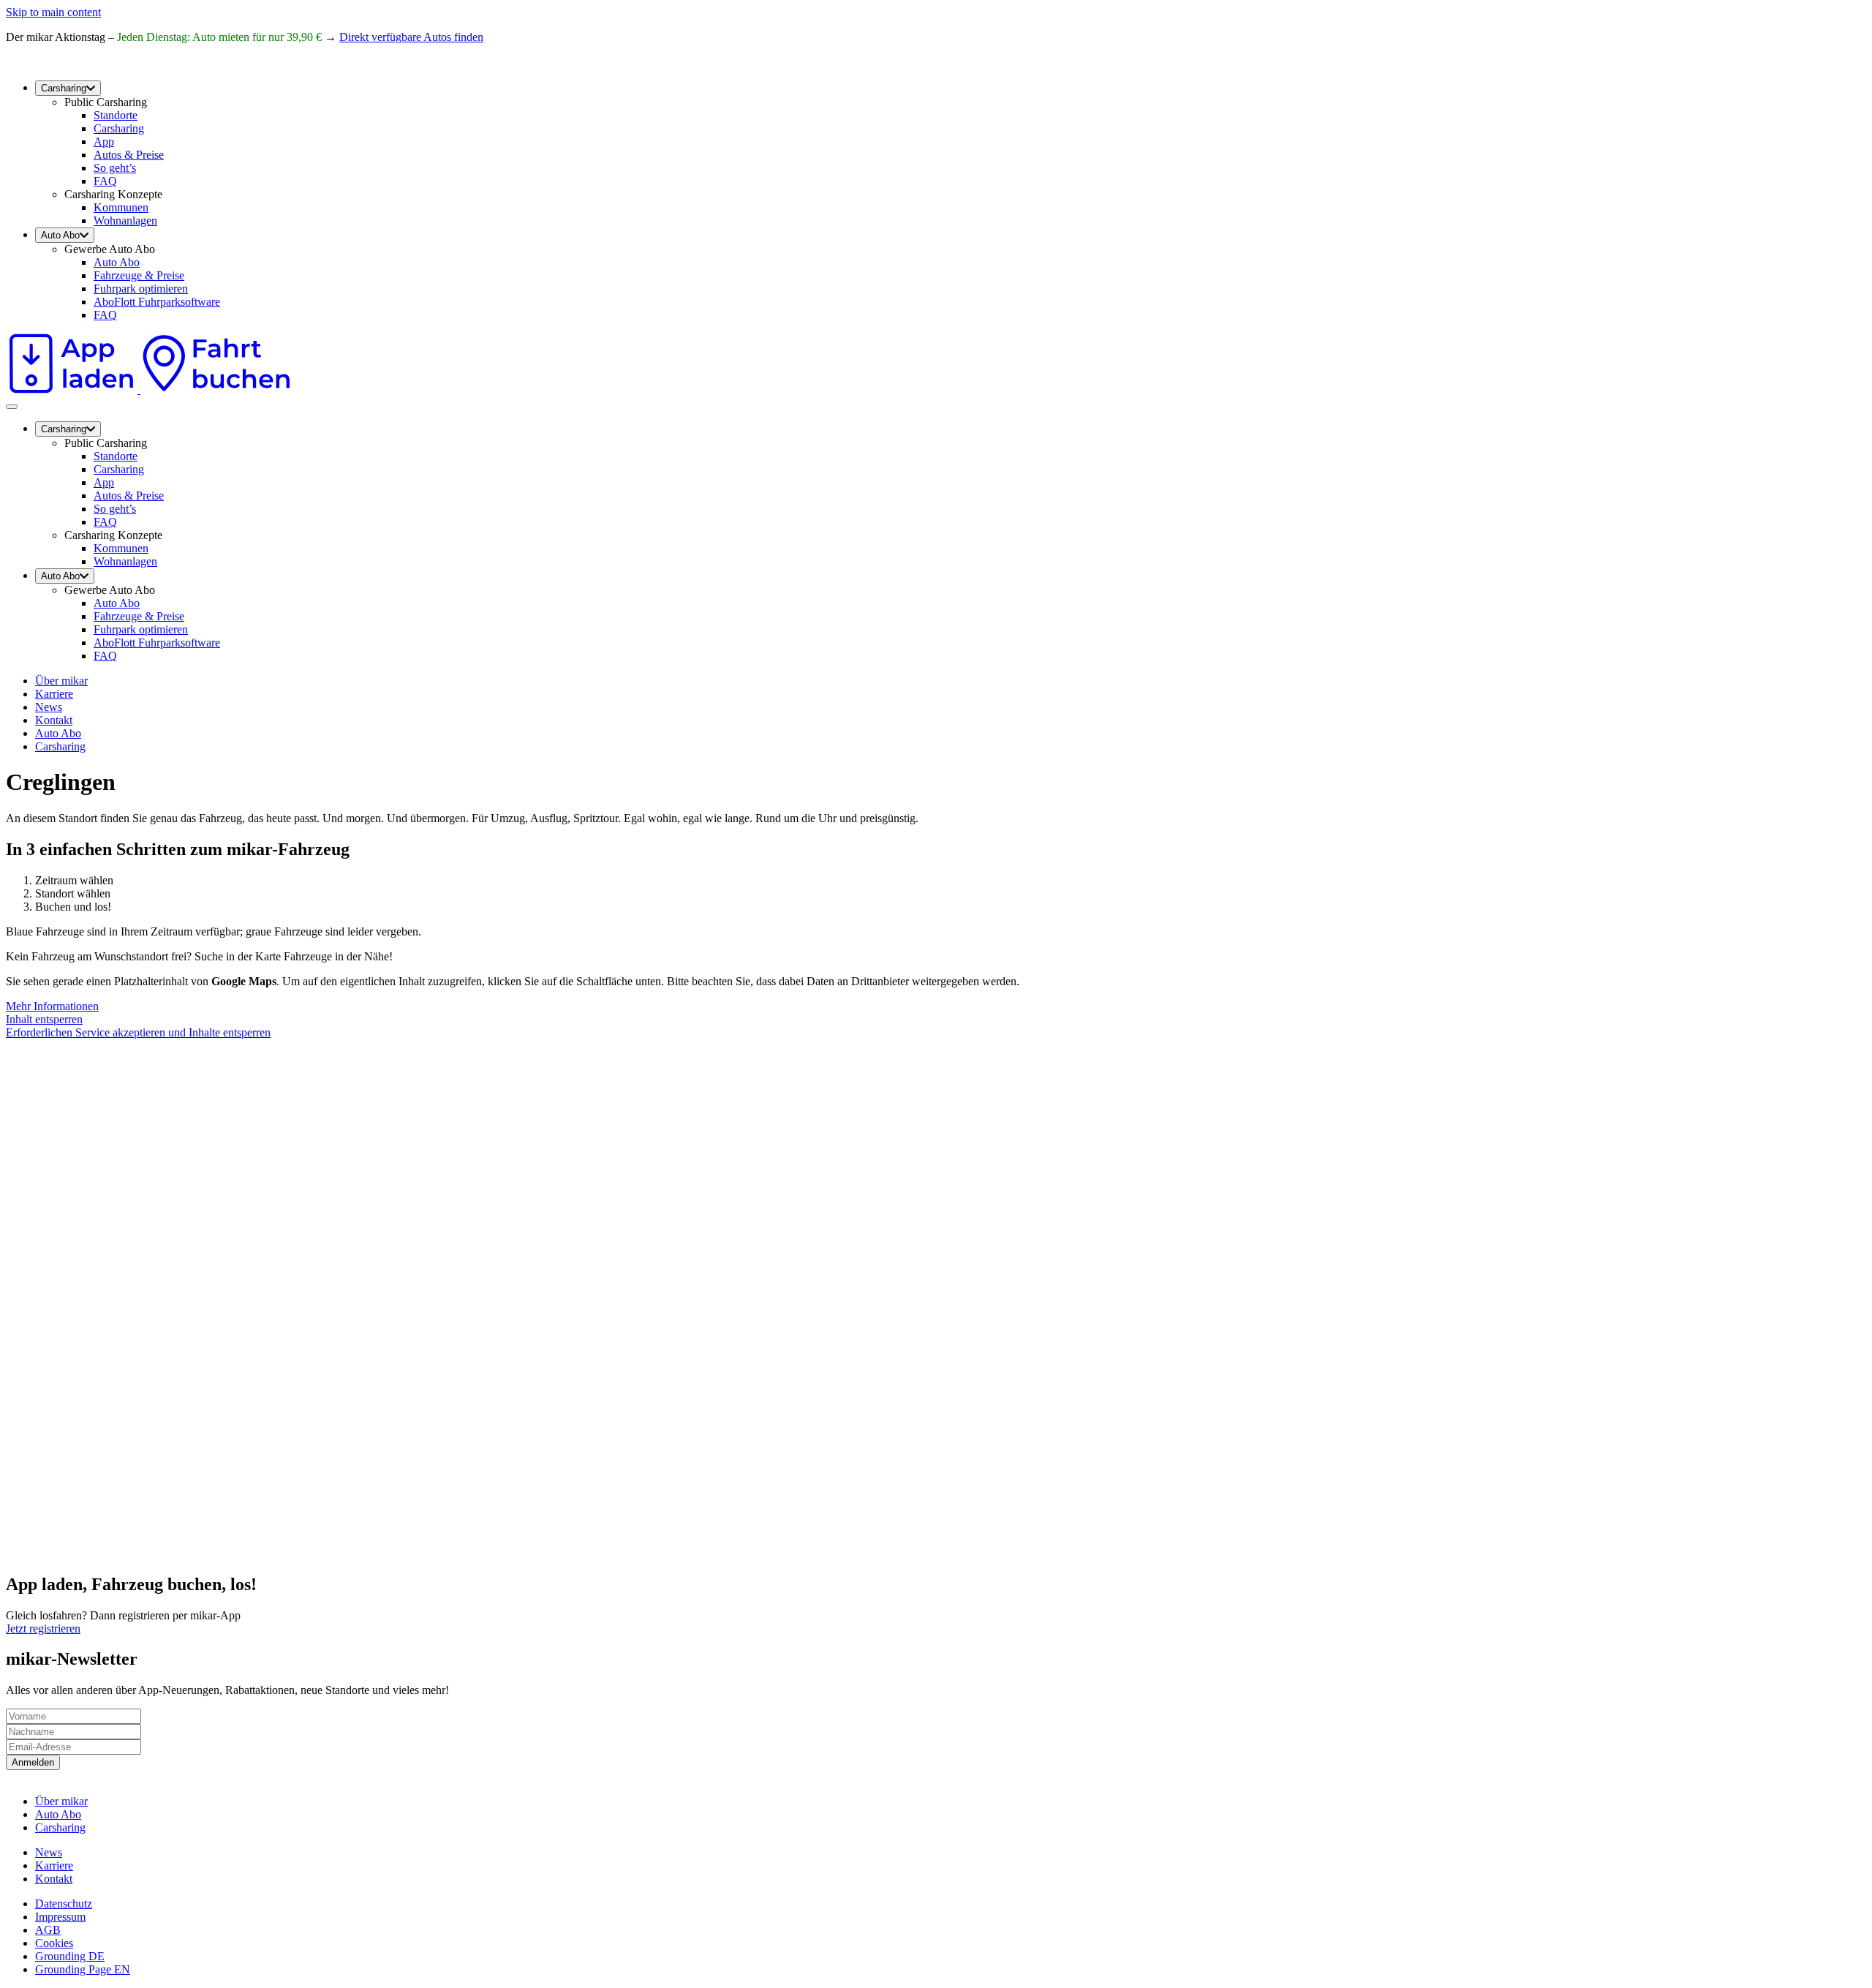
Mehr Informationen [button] (52, 1006)
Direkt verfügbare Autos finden (411, 37)
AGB (48, 1930)
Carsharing (60, 746)
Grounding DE (70, 1956)
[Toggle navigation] (12, 407)
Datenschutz (64, 1904)
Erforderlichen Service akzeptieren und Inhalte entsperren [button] (138, 1032)
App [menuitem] (104, 142)
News (49, 707)
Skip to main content (53, 12)
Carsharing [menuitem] (64, 88)
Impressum (60, 1917)
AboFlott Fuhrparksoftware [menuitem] (157, 302)
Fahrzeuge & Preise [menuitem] (139, 275)
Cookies (54, 1943)
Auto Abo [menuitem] (60, 235)
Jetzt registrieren (43, 1629)
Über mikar (61, 681)
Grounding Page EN (83, 1969)
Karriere (54, 694)
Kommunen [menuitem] (121, 207)
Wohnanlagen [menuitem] (125, 221)
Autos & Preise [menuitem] (129, 155)
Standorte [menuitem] (116, 115)
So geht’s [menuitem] (115, 168)
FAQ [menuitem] (105, 181)
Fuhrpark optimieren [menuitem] (141, 289)
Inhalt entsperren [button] (44, 1019)
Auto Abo (58, 733)
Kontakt (54, 720)
